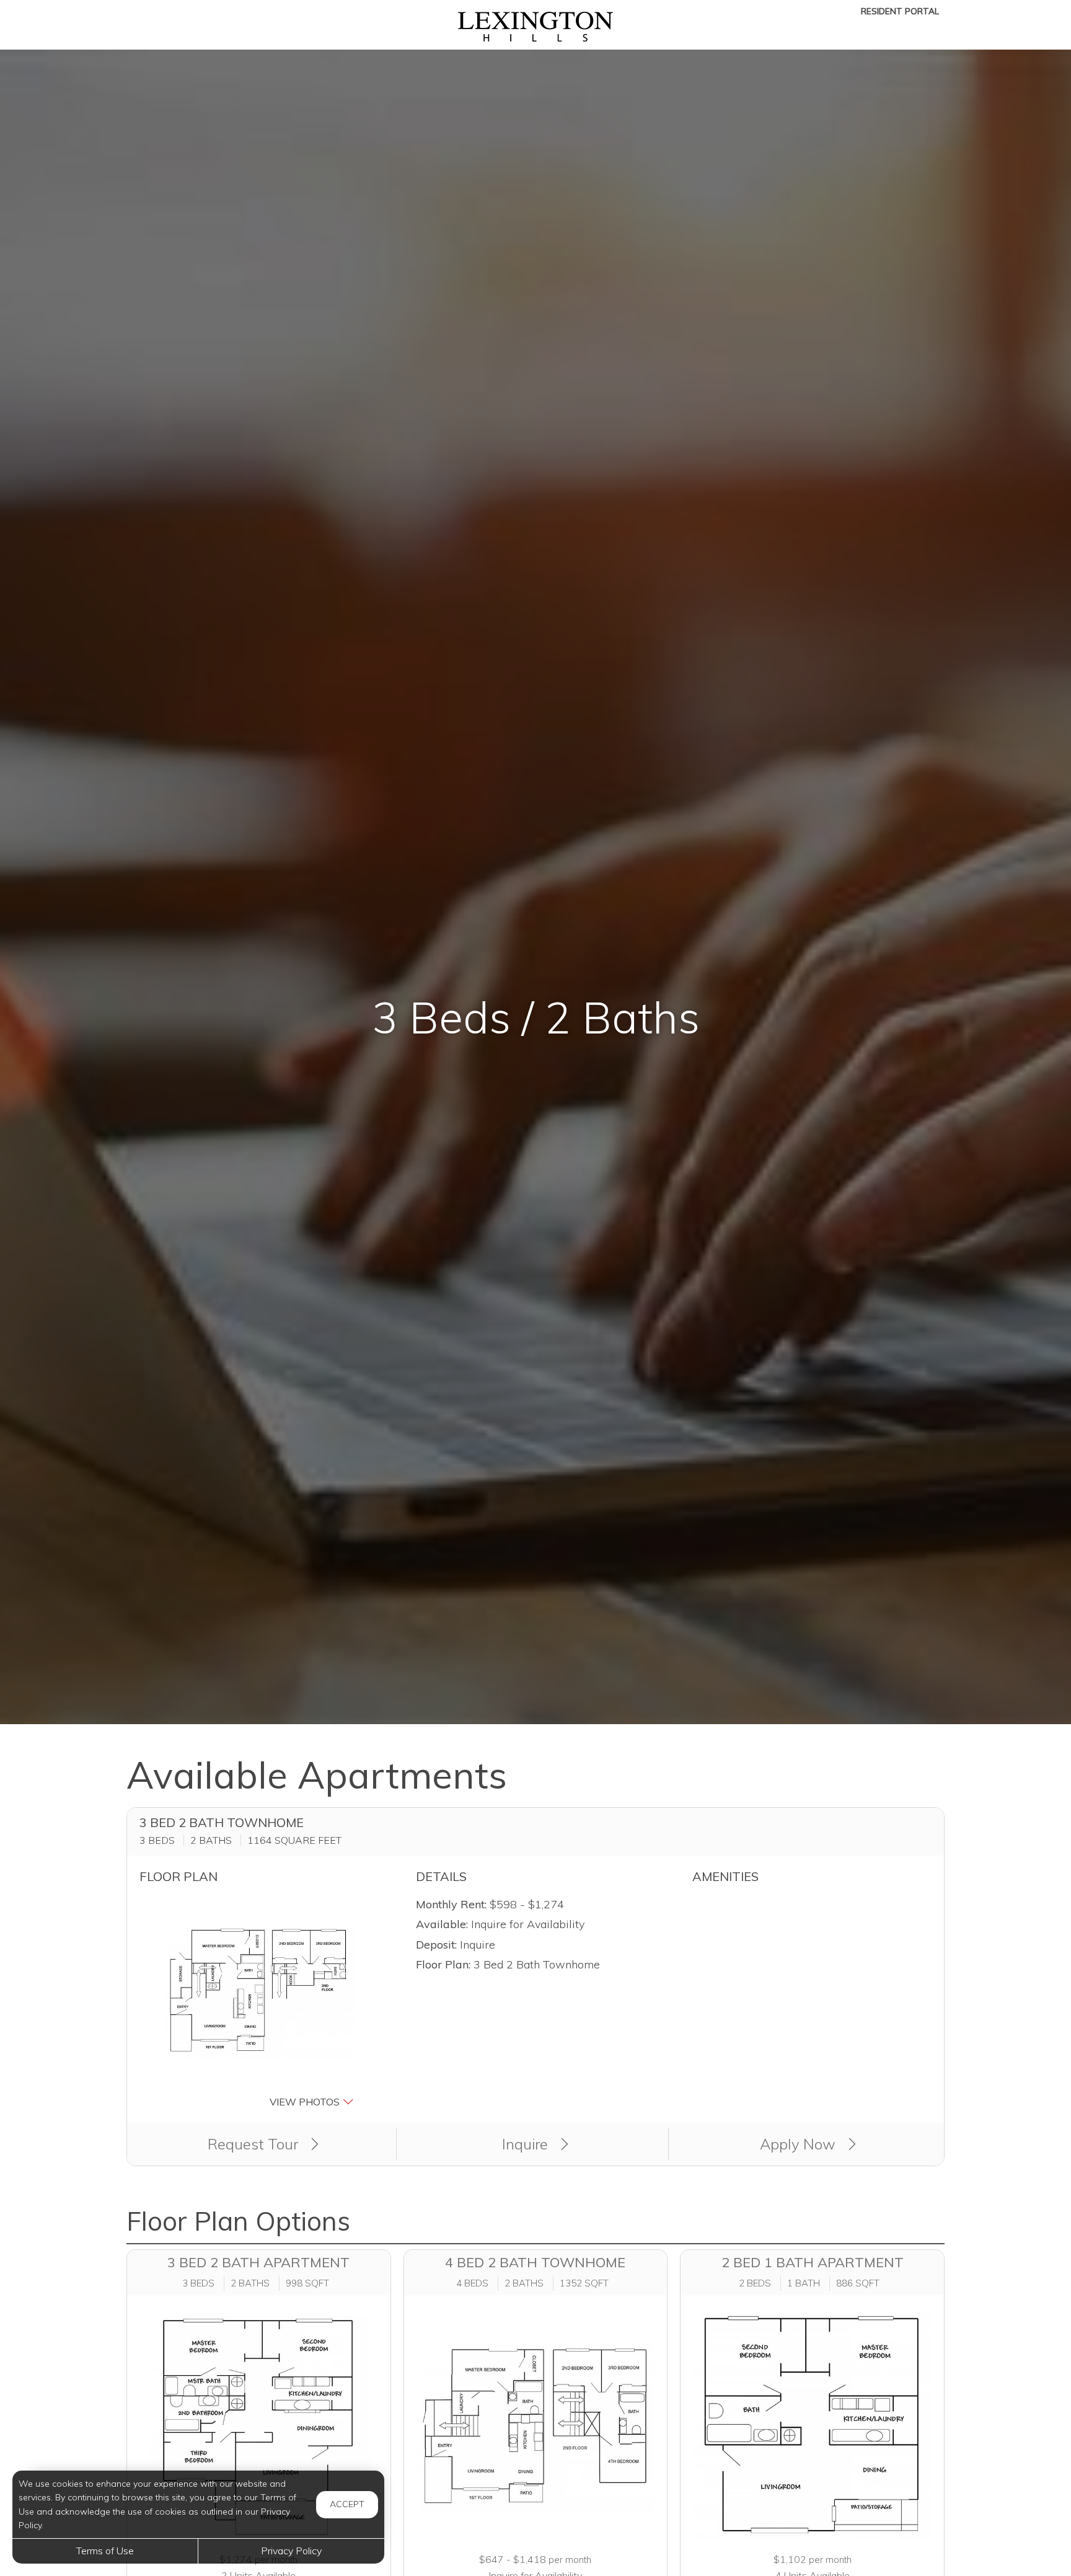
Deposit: (436, 1945)
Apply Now (800, 2144)
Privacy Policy (291, 2551)
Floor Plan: (443, 1964)
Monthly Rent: (451, 1904)
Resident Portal (900, 11)
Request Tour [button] (255, 2144)
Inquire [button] (527, 2144)
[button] (259, 2003)
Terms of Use (105, 2551)
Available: (442, 1924)
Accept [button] (347, 2504)
